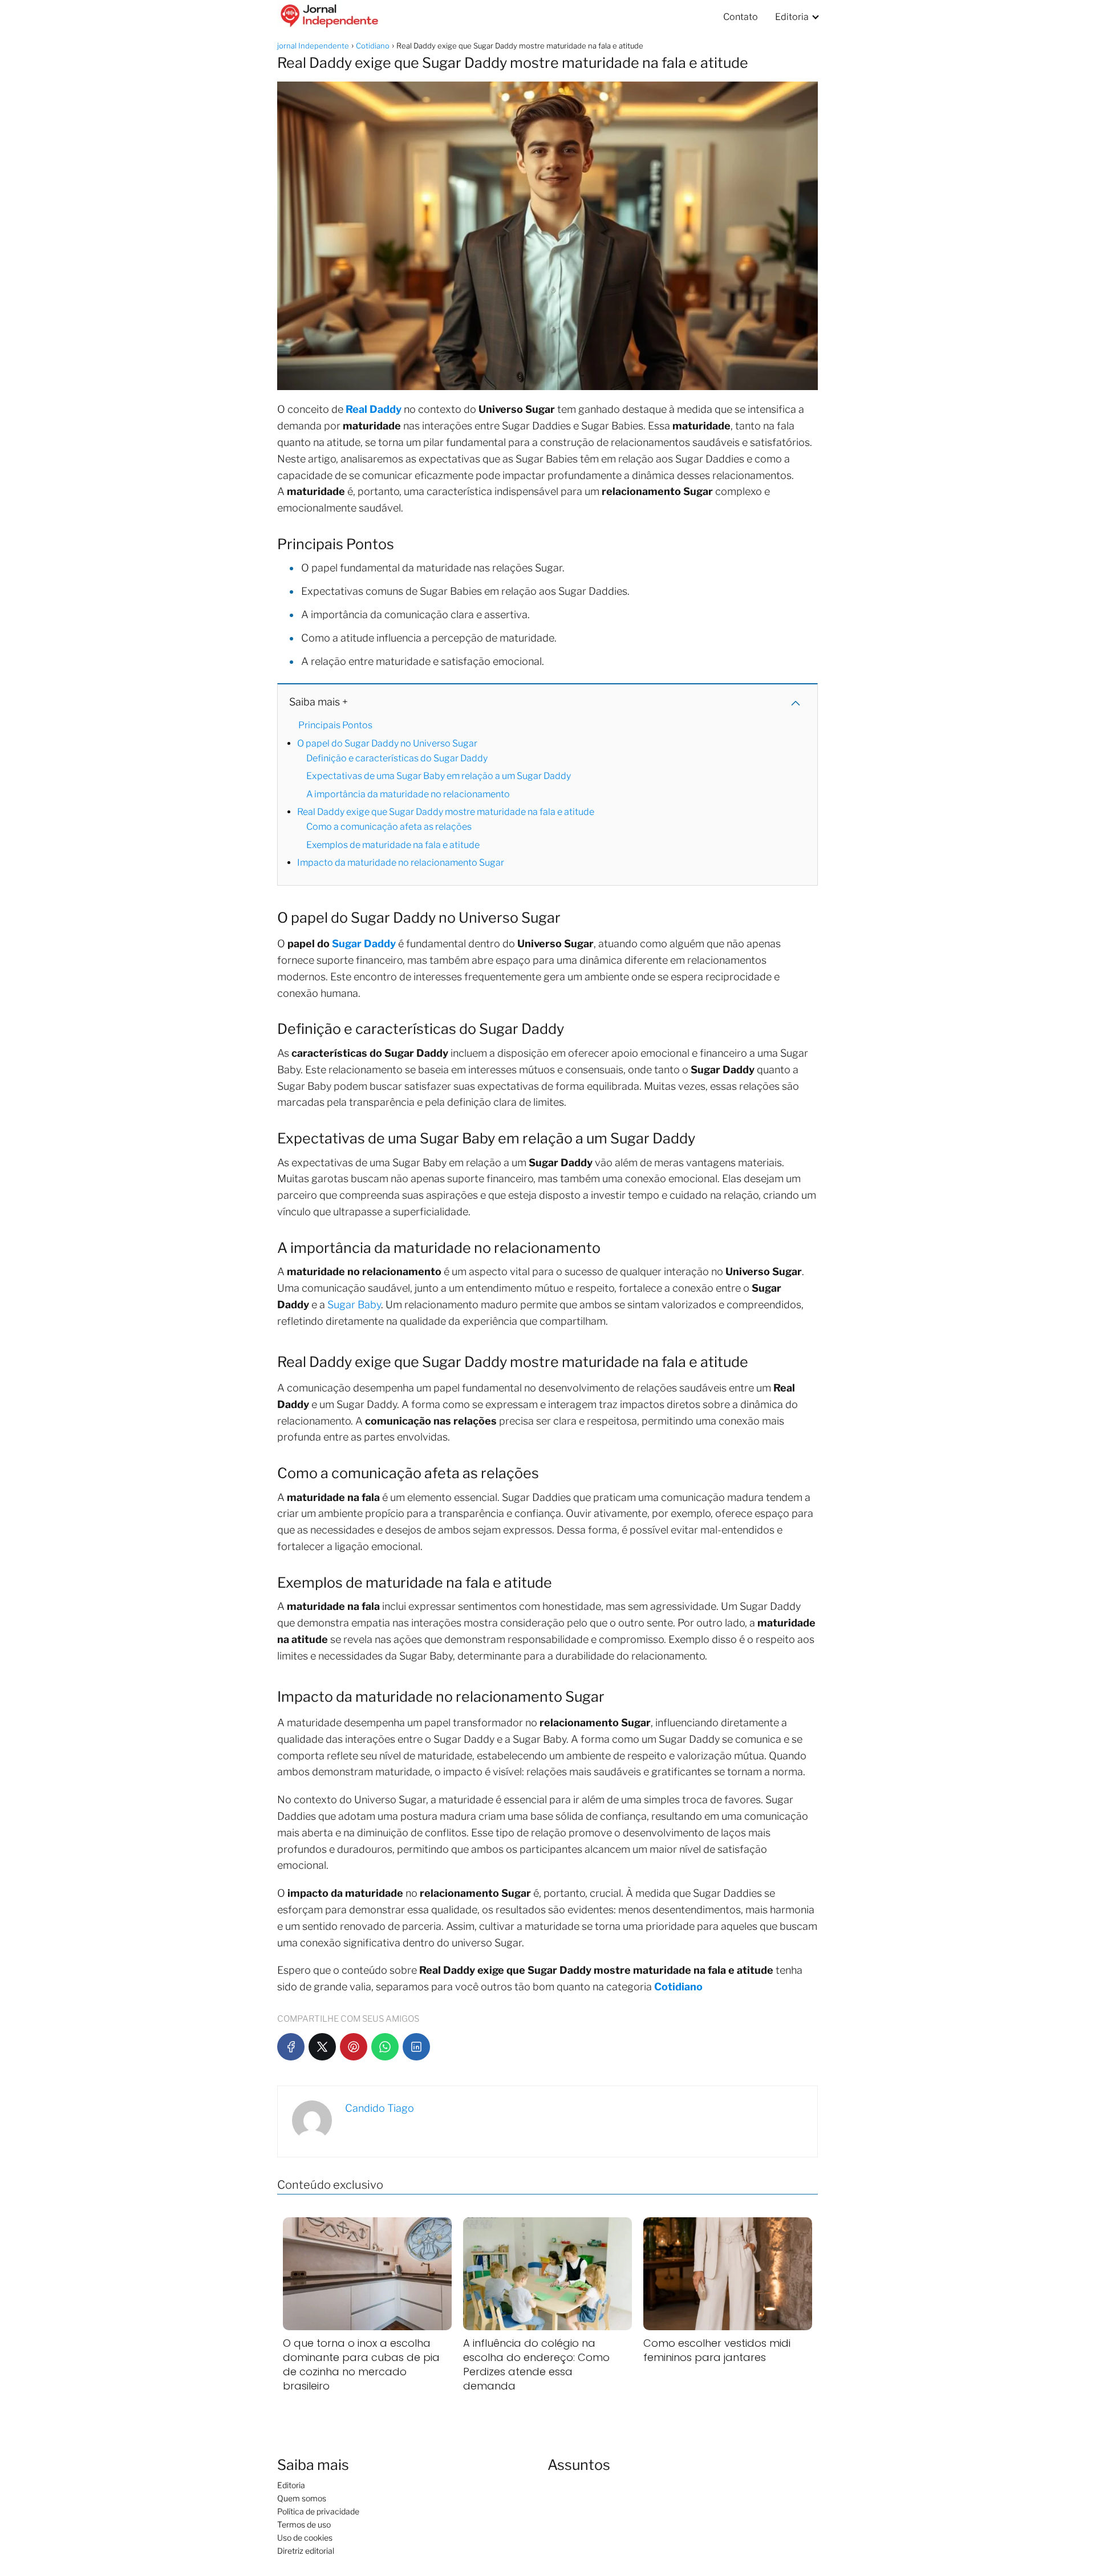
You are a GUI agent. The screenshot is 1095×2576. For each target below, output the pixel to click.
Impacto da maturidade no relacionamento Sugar (401, 863)
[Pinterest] (354, 2047)
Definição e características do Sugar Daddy (397, 758)
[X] (322, 2047)
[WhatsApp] (385, 2047)
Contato (741, 17)
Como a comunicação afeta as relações (389, 827)
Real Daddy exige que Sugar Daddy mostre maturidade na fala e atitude (446, 812)
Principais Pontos (335, 725)
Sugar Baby (354, 1305)
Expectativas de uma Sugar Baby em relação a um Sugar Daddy (439, 776)
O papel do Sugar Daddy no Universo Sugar (387, 743)
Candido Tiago (380, 2108)
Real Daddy (374, 409)
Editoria (792, 17)
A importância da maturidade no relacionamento (408, 794)
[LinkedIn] (416, 2047)
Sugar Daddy (364, 944)
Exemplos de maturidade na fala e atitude (393, 845)
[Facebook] (291, 2047)
